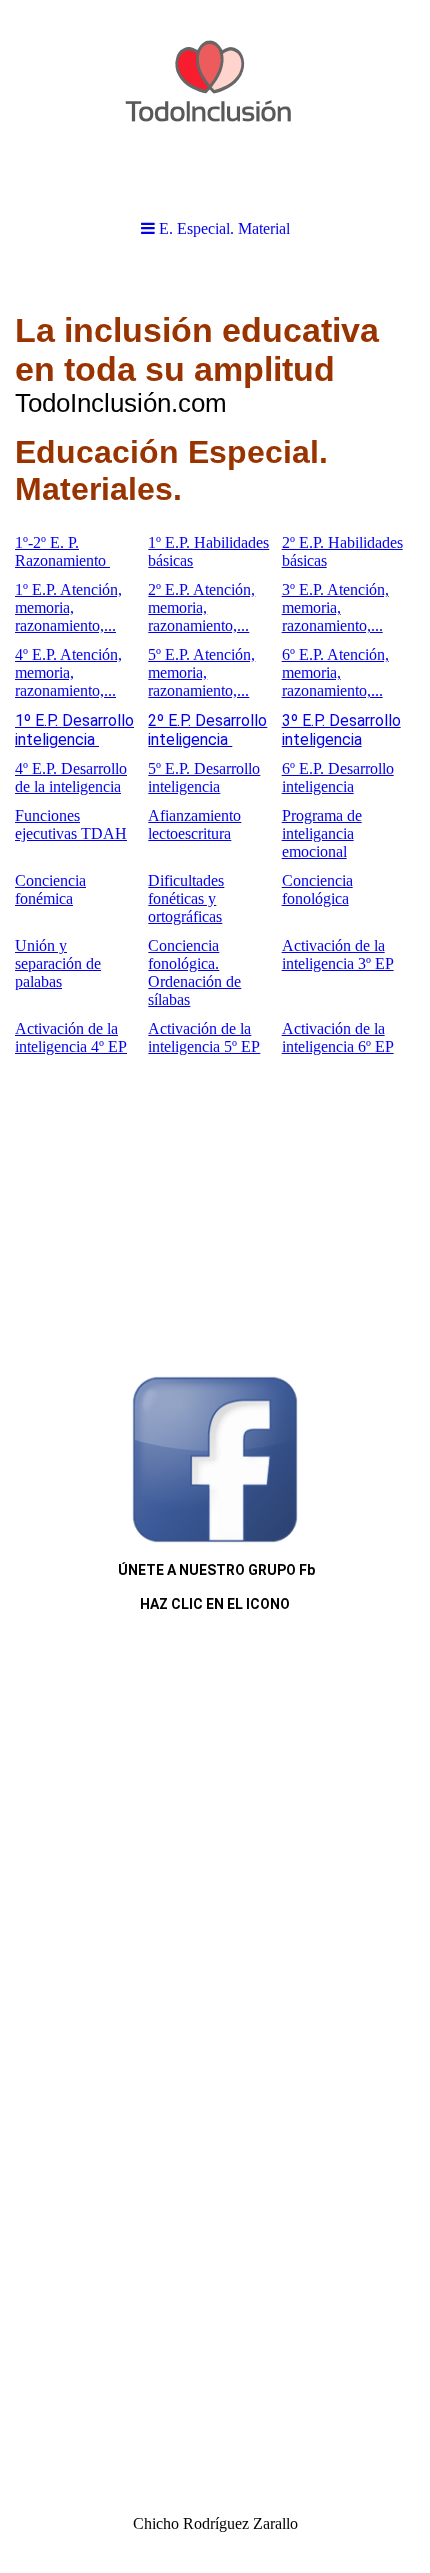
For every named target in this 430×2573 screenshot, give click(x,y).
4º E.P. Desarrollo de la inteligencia (71, 777)
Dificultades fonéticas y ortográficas (186, 898)
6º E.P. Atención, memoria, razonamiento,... (335, 672)
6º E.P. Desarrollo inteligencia (338, 777)
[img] (215, 100)
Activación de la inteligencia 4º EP (71, 1037)
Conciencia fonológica (317, 889)
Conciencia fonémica (50, 889)
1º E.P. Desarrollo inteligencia (74, 730)
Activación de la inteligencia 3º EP (338, 954)
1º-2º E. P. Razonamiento (62, 551)
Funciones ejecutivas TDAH (71, 824)
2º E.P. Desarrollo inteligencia (207, 730)
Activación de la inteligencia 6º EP (338, 1037)
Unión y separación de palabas (58, 963)
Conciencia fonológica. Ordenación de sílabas (194, 972)
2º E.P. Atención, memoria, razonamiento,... (201, 607)
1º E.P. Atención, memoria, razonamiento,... (68, 607)
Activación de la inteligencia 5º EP (204, 1037)
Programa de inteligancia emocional (322, 833)
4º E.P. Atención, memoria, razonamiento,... (68, 672)
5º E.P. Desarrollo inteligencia (204, 777)
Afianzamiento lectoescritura (194, 824)
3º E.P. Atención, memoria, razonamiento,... (335, 607)
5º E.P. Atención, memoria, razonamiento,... (201, 672)
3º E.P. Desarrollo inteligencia (341, 730)
